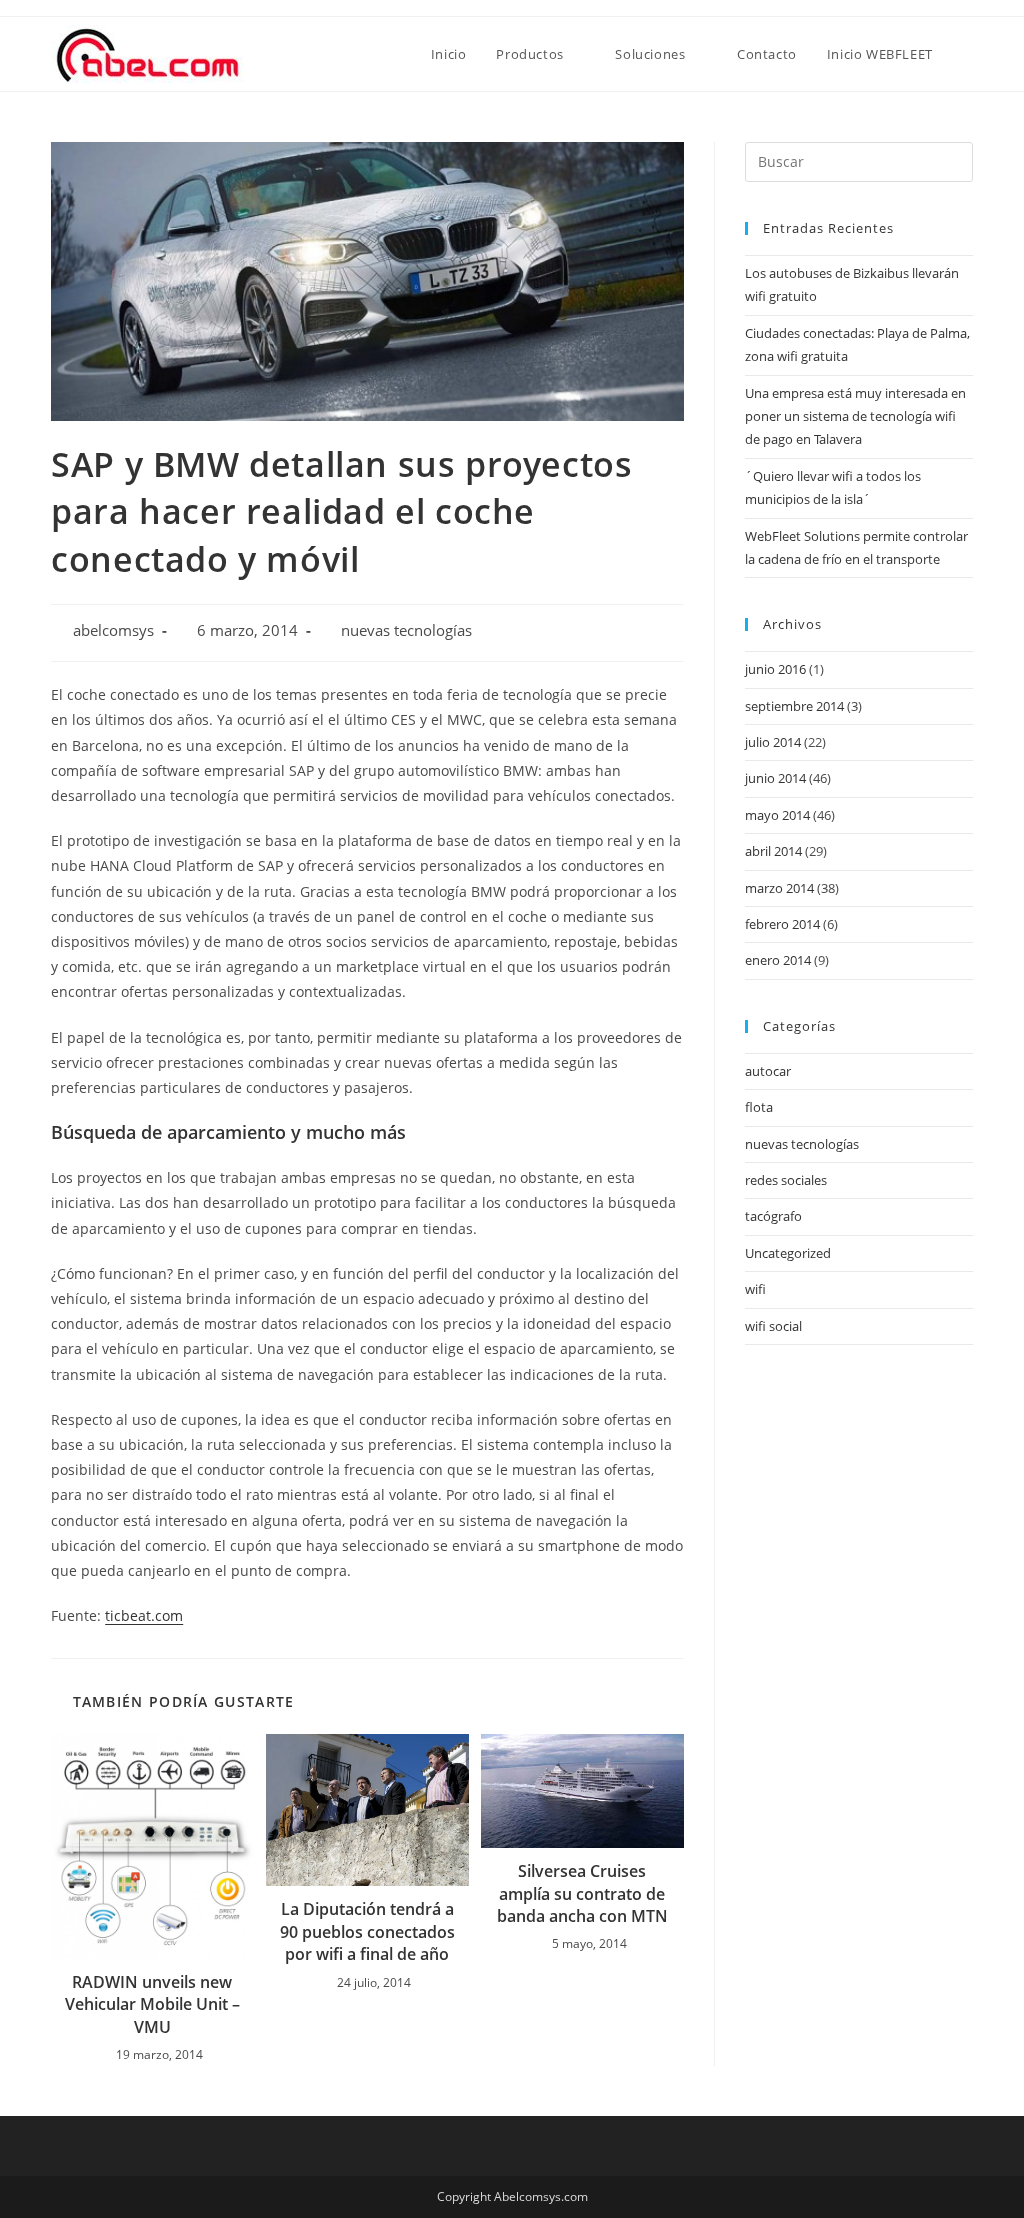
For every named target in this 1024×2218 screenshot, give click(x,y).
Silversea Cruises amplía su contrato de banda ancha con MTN (582, 1893)
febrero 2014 (782, 924)
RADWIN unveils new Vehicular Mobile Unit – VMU (152, 2004)
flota (759, 1107)
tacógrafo (773, 1216)
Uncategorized (788, 1253)
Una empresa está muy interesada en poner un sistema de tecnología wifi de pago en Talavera (855, 416)
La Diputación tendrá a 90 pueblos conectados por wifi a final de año (367, 1931)
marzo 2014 (779, 888)
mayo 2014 (777, 815)
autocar (768, 1071)
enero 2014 (778, 960)
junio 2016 (775, 669)
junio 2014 (775, 778)
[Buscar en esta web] (859, 160)
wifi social (773, 1326)
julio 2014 (773, 742)
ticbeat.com (144, 1615)
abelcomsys (113, 630)
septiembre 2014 (794, 706)
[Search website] (968, 54)
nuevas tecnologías (406, 630)
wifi (755, 1289)
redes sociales (786, 1180)
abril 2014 (773, 851)
